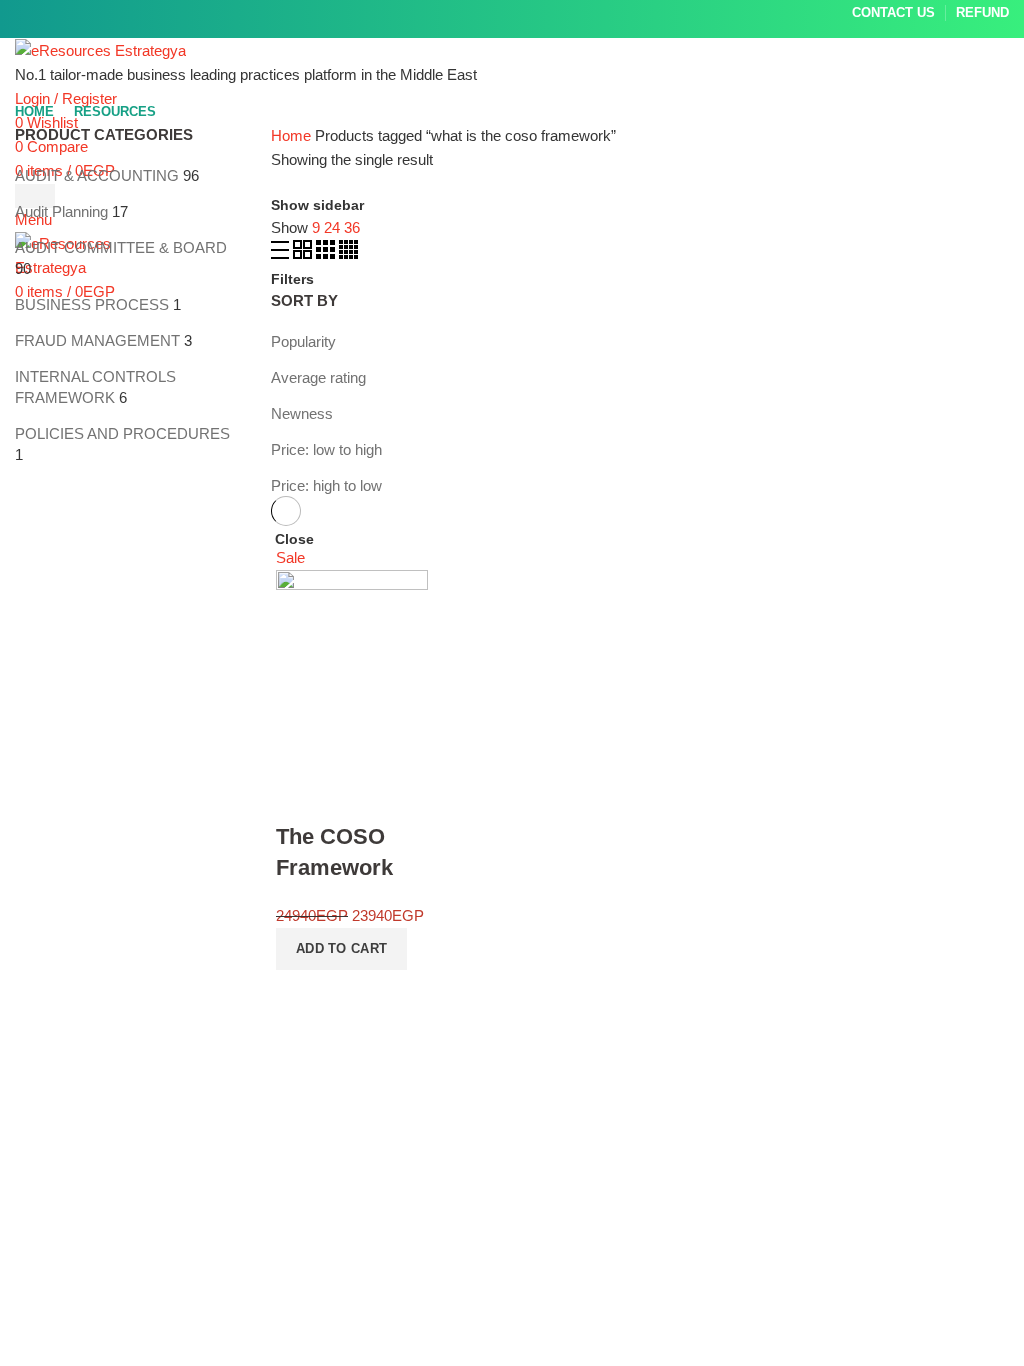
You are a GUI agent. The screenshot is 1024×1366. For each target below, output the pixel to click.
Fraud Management (97, 340)
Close (294, 539)
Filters (292, 279)
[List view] (282, 253)
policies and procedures (122, 433)
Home (291, 135)
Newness (302, 413)
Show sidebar (317, 205)
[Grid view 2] (304, 253)
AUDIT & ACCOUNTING (97, 175)
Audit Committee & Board (121, 247)
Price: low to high (326, 449)
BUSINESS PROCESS (92, 304)
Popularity (303, 341)
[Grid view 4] (348, 253)
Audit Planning (61, 211)
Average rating (318, 377)
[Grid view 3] (327, 253)
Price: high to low (326, 485)
